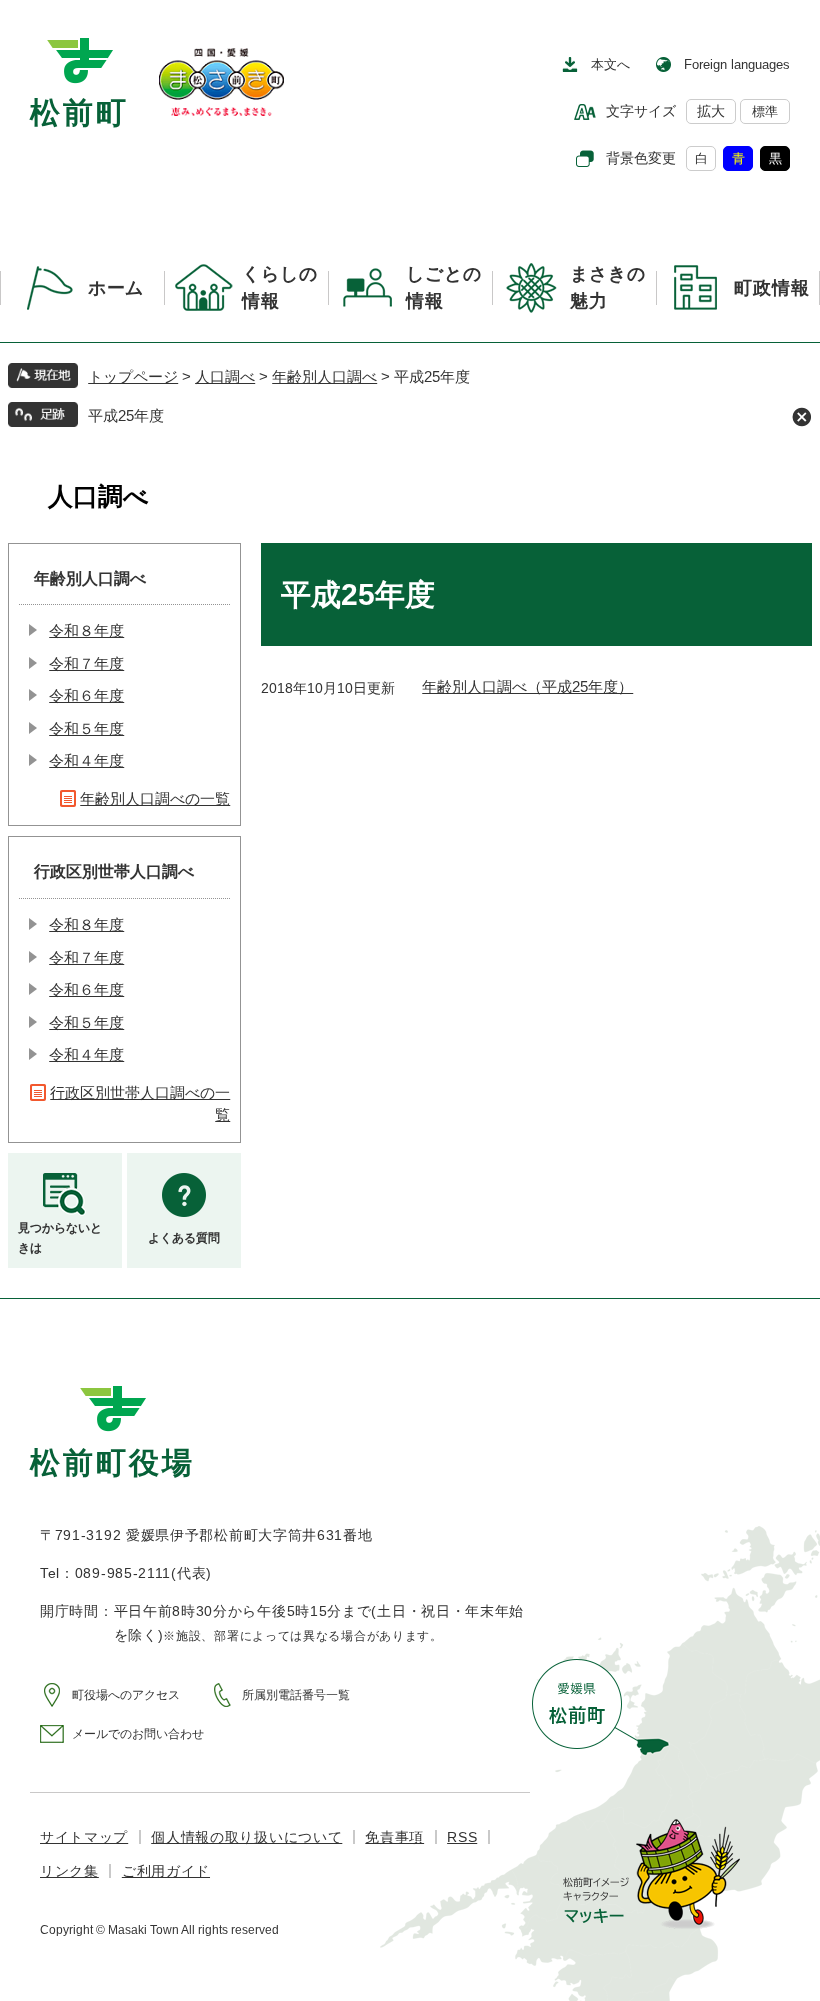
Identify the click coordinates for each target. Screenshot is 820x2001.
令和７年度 (86, 663)
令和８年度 (86, 630)
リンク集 (69, 1871)
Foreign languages (737, 64)
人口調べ (225, 376)
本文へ (610, 64)
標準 (765, 111)
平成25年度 (126, 415)
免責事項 (394, 1837)
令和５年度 (86, 728)
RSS (462, 1837)
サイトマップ (84, 1837)
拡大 (711, 111)
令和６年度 (86, 695)
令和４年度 (86, 760)
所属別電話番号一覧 (296, 1695)
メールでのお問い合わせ (138, 1734)
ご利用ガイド (166, 1871)
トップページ (133, 376)
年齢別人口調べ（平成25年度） (527, 686)
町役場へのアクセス (126, 1695)
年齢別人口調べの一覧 (155, 798)
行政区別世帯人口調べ (114, 871)
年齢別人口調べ (324, 376)
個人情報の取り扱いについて (246, 1837)
